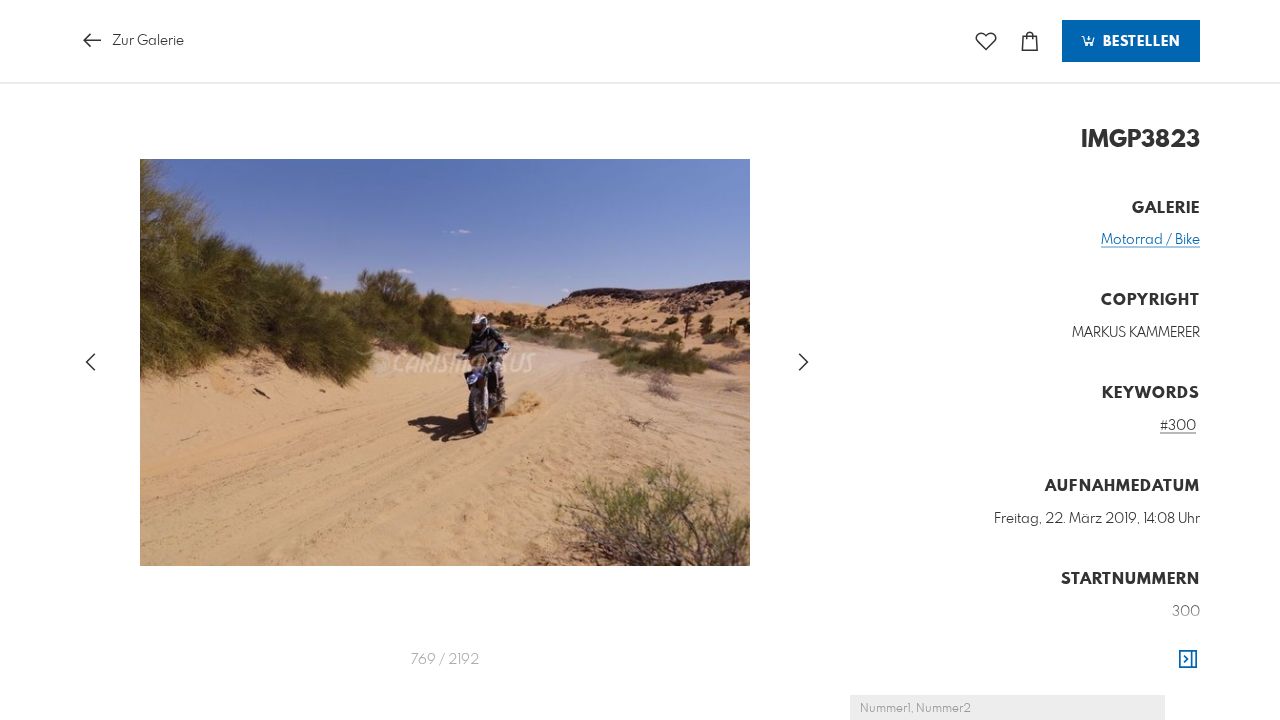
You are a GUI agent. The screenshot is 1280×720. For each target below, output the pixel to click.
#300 (1178, 426)
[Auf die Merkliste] (986, 41)
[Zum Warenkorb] (1030, 41)
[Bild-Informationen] (1188, 660)
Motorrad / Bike (1150, 240)
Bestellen (1139, 42)
